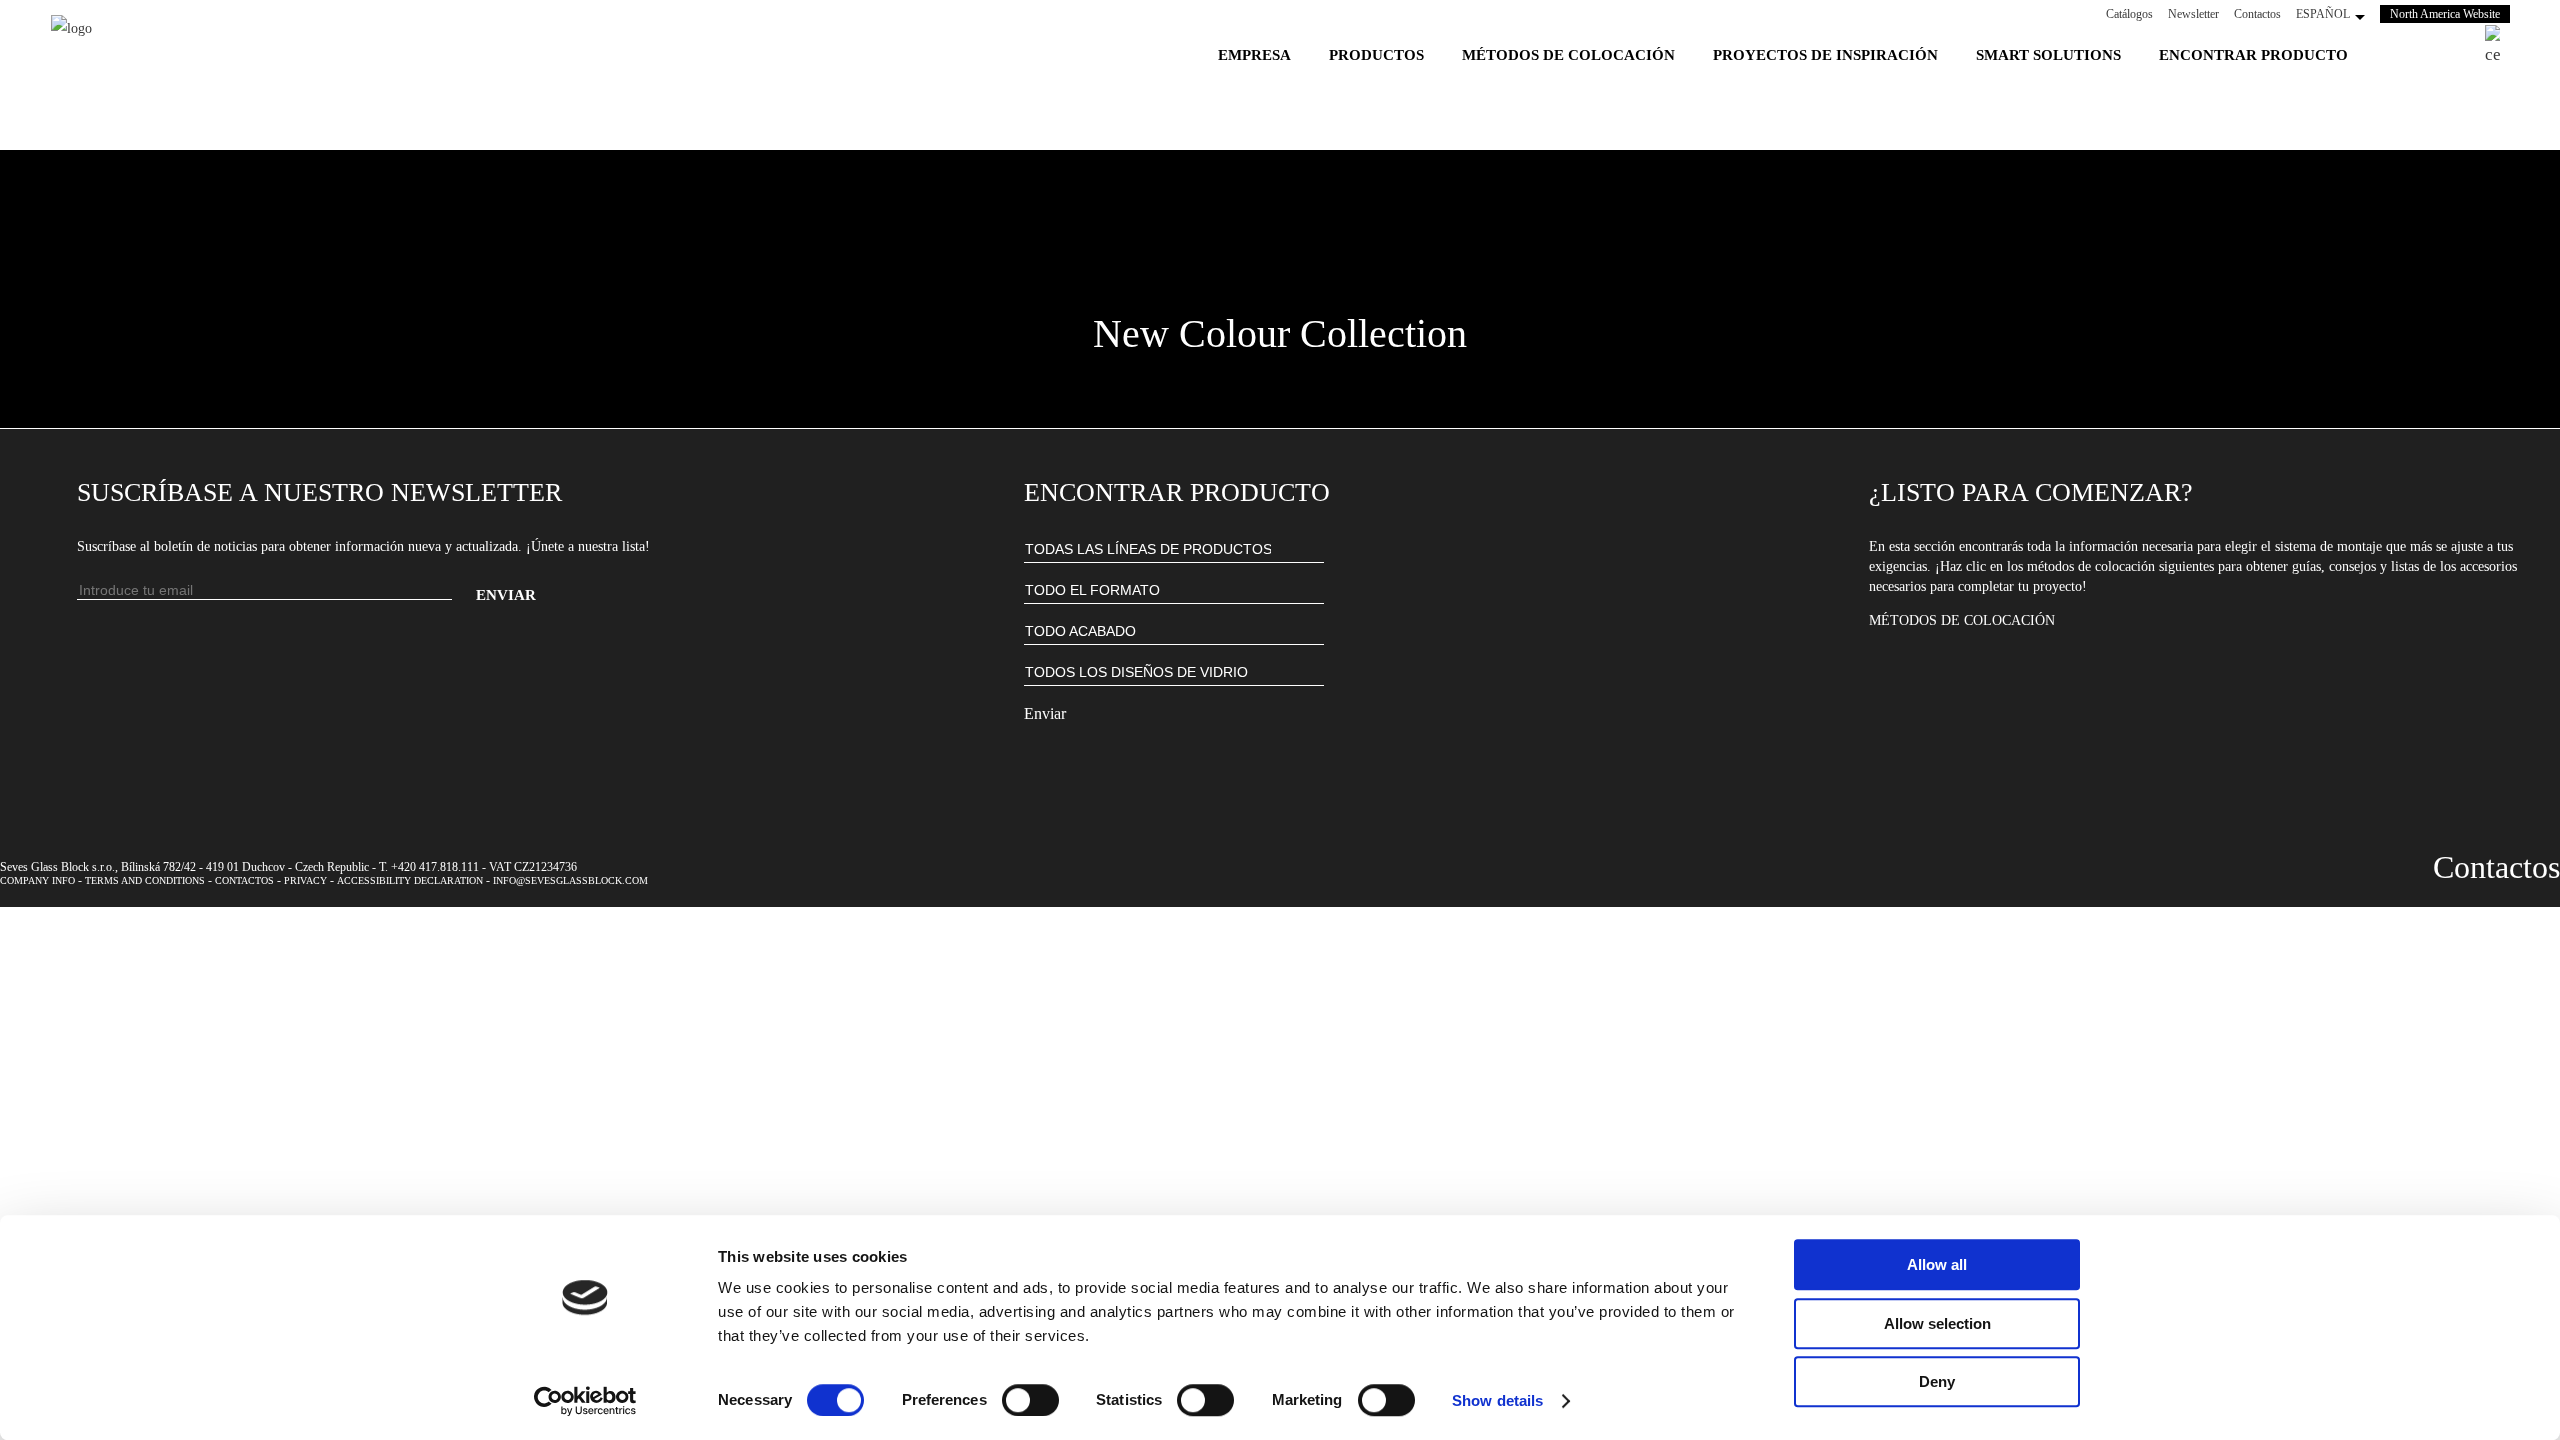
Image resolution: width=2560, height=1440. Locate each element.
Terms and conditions (145, 880)
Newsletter (2193, 14)
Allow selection (1937, 1323)
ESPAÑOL (2323, 14)
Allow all (1937, 1264)
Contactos (2257, 14)
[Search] (2492, 46)
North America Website (2450, 14)
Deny (1937, 1381)
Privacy (305, 880)
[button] (1280, 284)
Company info (37, 880)
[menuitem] (1254, 55)
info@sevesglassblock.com (570, 880)
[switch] (1030, 1400)
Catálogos (2129, 14)
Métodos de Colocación (1962, 620)
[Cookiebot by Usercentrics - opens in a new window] (585, 1401)
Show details (1497, 1400)
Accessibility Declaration (410, 880)
